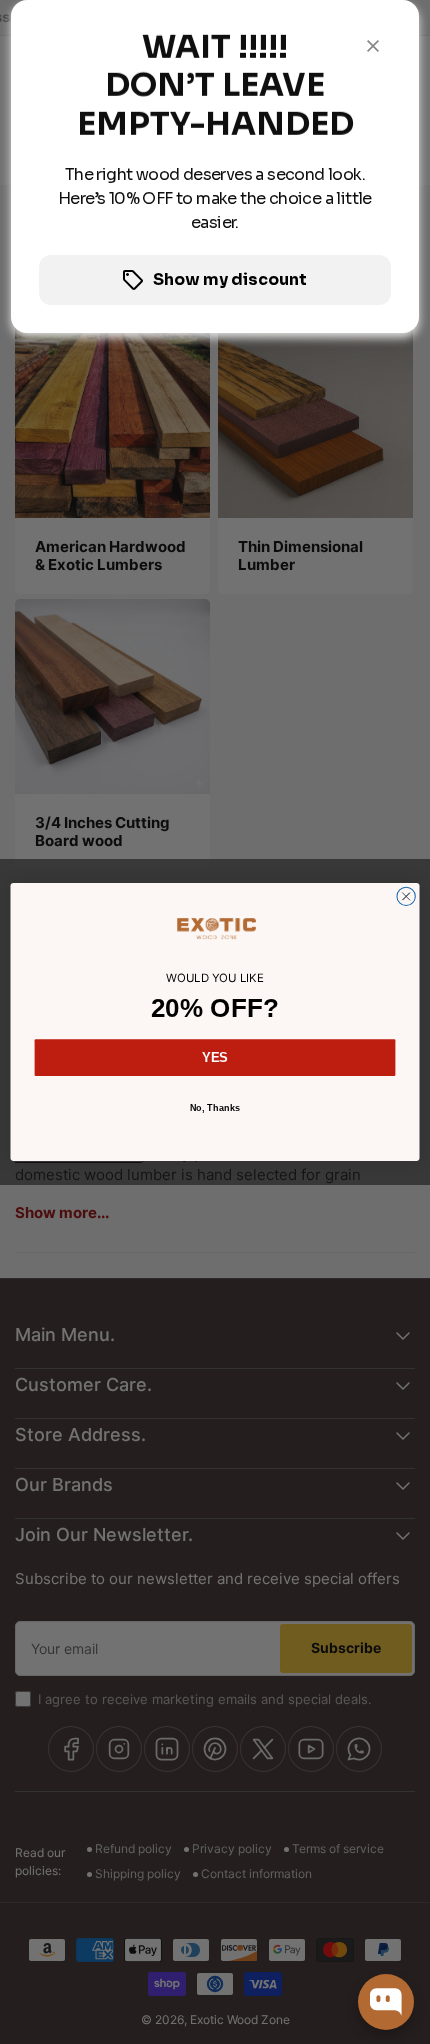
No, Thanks (215, 1107)
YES (214, 1057)
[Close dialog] (406, 896)
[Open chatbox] (386, 2002)
